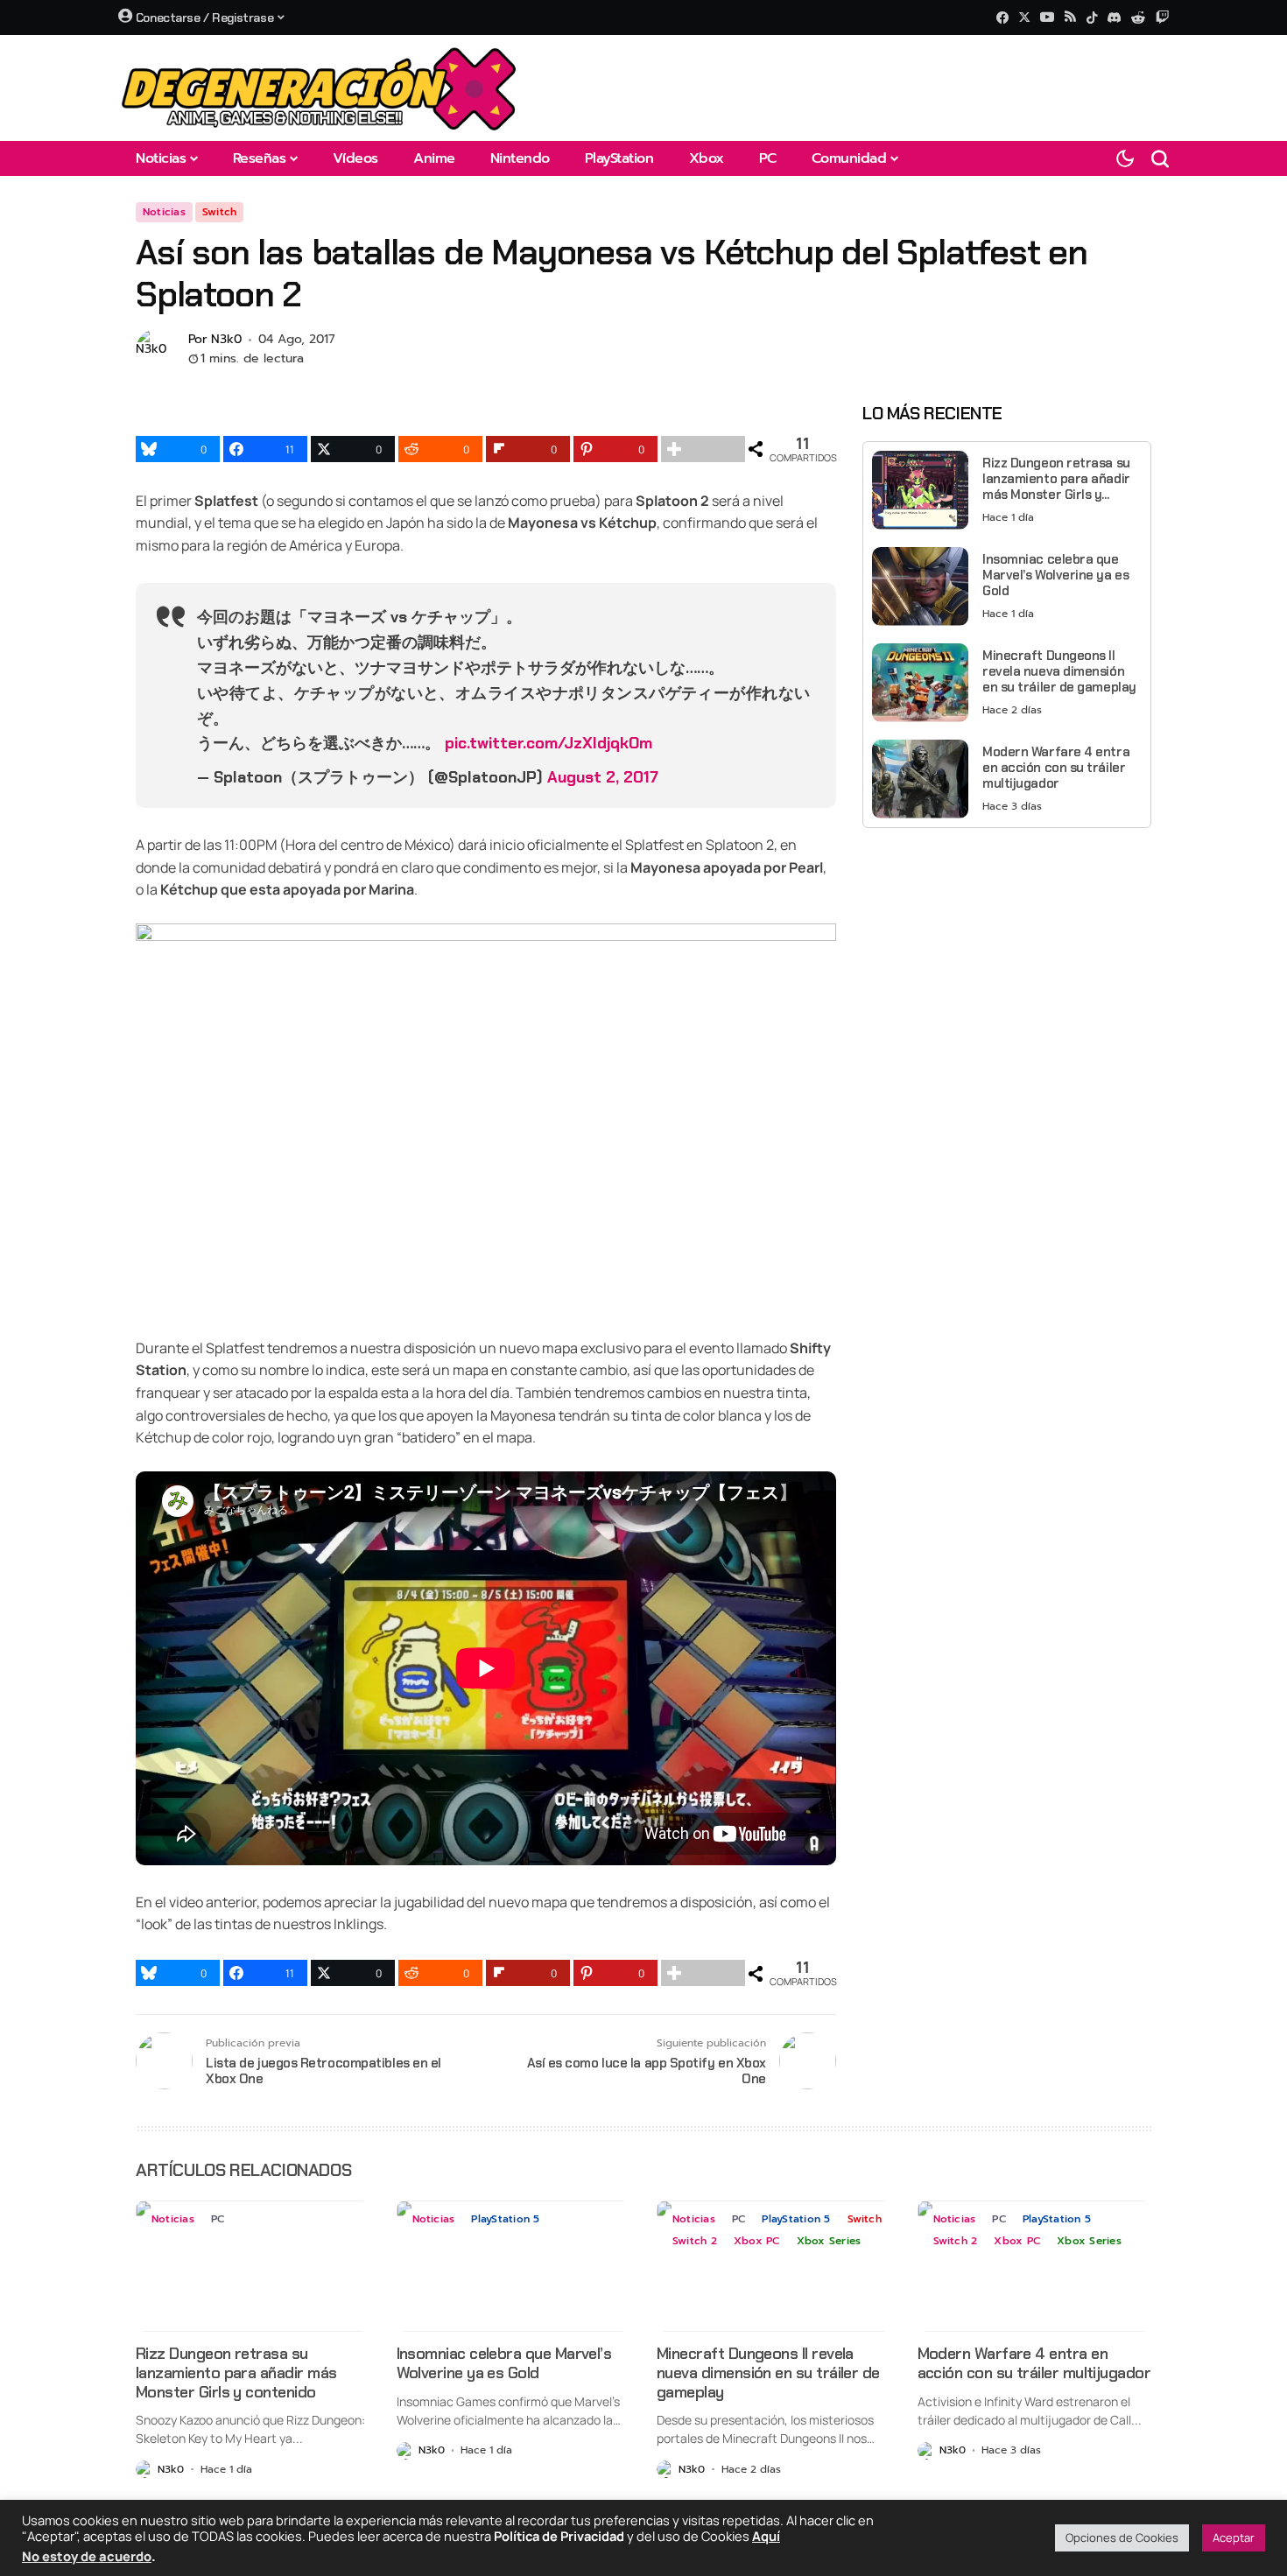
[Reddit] (1138, 18)
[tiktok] (1092, 18)
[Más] (703, 449)
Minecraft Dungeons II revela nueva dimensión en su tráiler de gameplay (1059, 671)
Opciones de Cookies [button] (1122, 2537)
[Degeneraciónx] (320, 88)
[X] (1024, 17)
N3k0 (226, 340)
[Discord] (1114, 18)
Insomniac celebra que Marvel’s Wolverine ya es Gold (1055, 575)
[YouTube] (1047, 17)
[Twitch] (1162, 17)
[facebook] (1002, 18)
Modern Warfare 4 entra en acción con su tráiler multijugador (1056, 768)
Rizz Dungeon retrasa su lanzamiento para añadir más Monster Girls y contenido (1056, 479)
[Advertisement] (1007, 964)
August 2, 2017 (603, 777)
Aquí (766, 2536)
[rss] (1070, 18)
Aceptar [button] (1234, 2537)
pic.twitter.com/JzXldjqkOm (549, 743)
